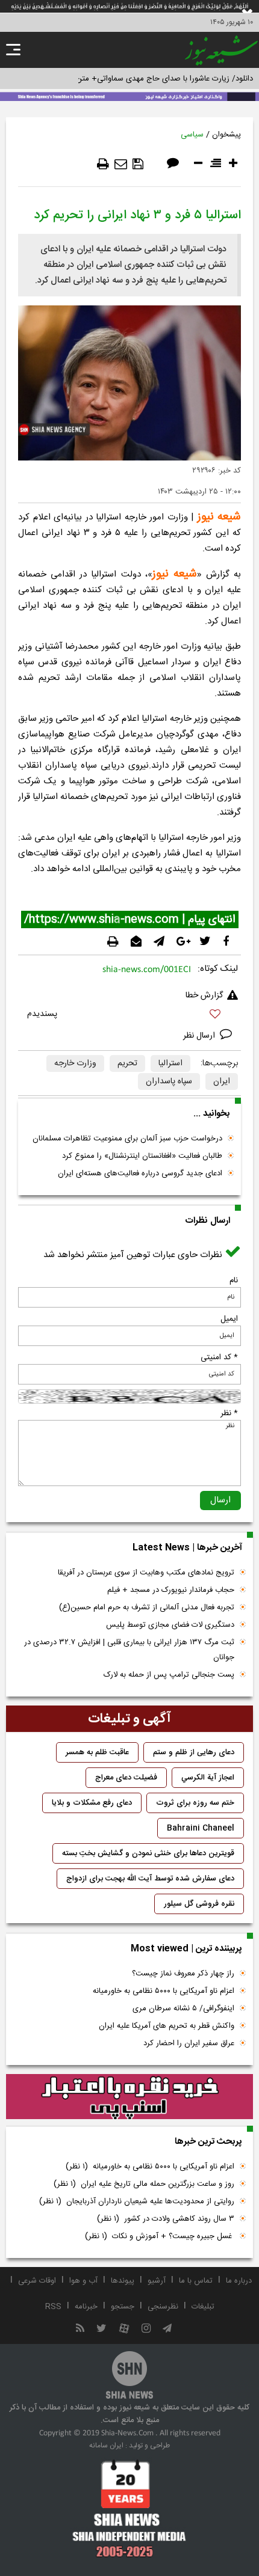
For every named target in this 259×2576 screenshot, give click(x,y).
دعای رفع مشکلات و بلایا (92, 1803)
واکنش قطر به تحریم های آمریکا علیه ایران (167, 2026)
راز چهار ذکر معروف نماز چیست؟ (183, 1974)
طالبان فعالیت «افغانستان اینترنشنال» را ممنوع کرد (142, 1156)
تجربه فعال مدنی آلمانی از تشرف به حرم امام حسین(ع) (147, 1608)
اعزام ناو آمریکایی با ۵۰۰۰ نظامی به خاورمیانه (164, 1991)
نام (234, 1280)
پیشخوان (226, 135)
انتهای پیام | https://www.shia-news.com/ (130, 920)
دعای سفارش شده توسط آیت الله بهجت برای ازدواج (150, 1879)
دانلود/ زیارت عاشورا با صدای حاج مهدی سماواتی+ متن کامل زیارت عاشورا (135, 79)
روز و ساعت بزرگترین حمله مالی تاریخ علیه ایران (144, 2184)
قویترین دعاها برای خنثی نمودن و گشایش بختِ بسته (148, 1853)
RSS (53, 2307)
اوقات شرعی (37, 2281)
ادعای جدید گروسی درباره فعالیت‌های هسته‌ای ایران (140, 1173)
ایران (222, 1081)
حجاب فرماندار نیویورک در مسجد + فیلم (171, 1590)
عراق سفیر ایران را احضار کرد (189, 2043)
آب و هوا (83, 2281)
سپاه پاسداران (169, 1081)
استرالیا (170, 1063)
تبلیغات (203, 2307)
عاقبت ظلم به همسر (97, 1752)
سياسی (192, 135)
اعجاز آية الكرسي (208, 1778)
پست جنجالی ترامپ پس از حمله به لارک (169, 1675)
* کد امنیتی (219, 1357)
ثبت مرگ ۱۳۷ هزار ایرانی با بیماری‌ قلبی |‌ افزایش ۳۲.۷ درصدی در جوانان (129, 1650)
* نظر (229, 1413)
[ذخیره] (138, 164)
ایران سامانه (106, 2446)
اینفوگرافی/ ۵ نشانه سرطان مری (183, 2008)
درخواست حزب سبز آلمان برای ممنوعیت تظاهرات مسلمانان (127, 1139)
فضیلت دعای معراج (126, 1778)
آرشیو (157, 2281)
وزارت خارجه (75, 1063)
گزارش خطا (204, 996)
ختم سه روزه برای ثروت (195, 1803)
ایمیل (229, 1319)
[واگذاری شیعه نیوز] (129, 96)
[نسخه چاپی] (103, 164)
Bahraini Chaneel (201, 1828)
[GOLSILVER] (129, 2097)
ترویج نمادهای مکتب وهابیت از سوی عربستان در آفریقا (146, 1573)
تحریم (127, 1063)
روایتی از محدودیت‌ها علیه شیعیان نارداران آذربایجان (137, 2201)
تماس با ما (196, 2281)
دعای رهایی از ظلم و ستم (194, 1752)
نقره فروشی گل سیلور (199, 1904)
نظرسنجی (163, 2307)
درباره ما (239, 2281)
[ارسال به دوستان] (121, 164)
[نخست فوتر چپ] (129, 2508)
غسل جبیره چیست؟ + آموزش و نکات (160, 2236)
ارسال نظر (200, 1036)
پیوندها (123, 2281)
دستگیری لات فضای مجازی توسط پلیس (170, 1625)
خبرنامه (86, 2307)
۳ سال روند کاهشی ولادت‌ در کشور (166, 2219)
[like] (129, 1016)
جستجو (123, 2307)
